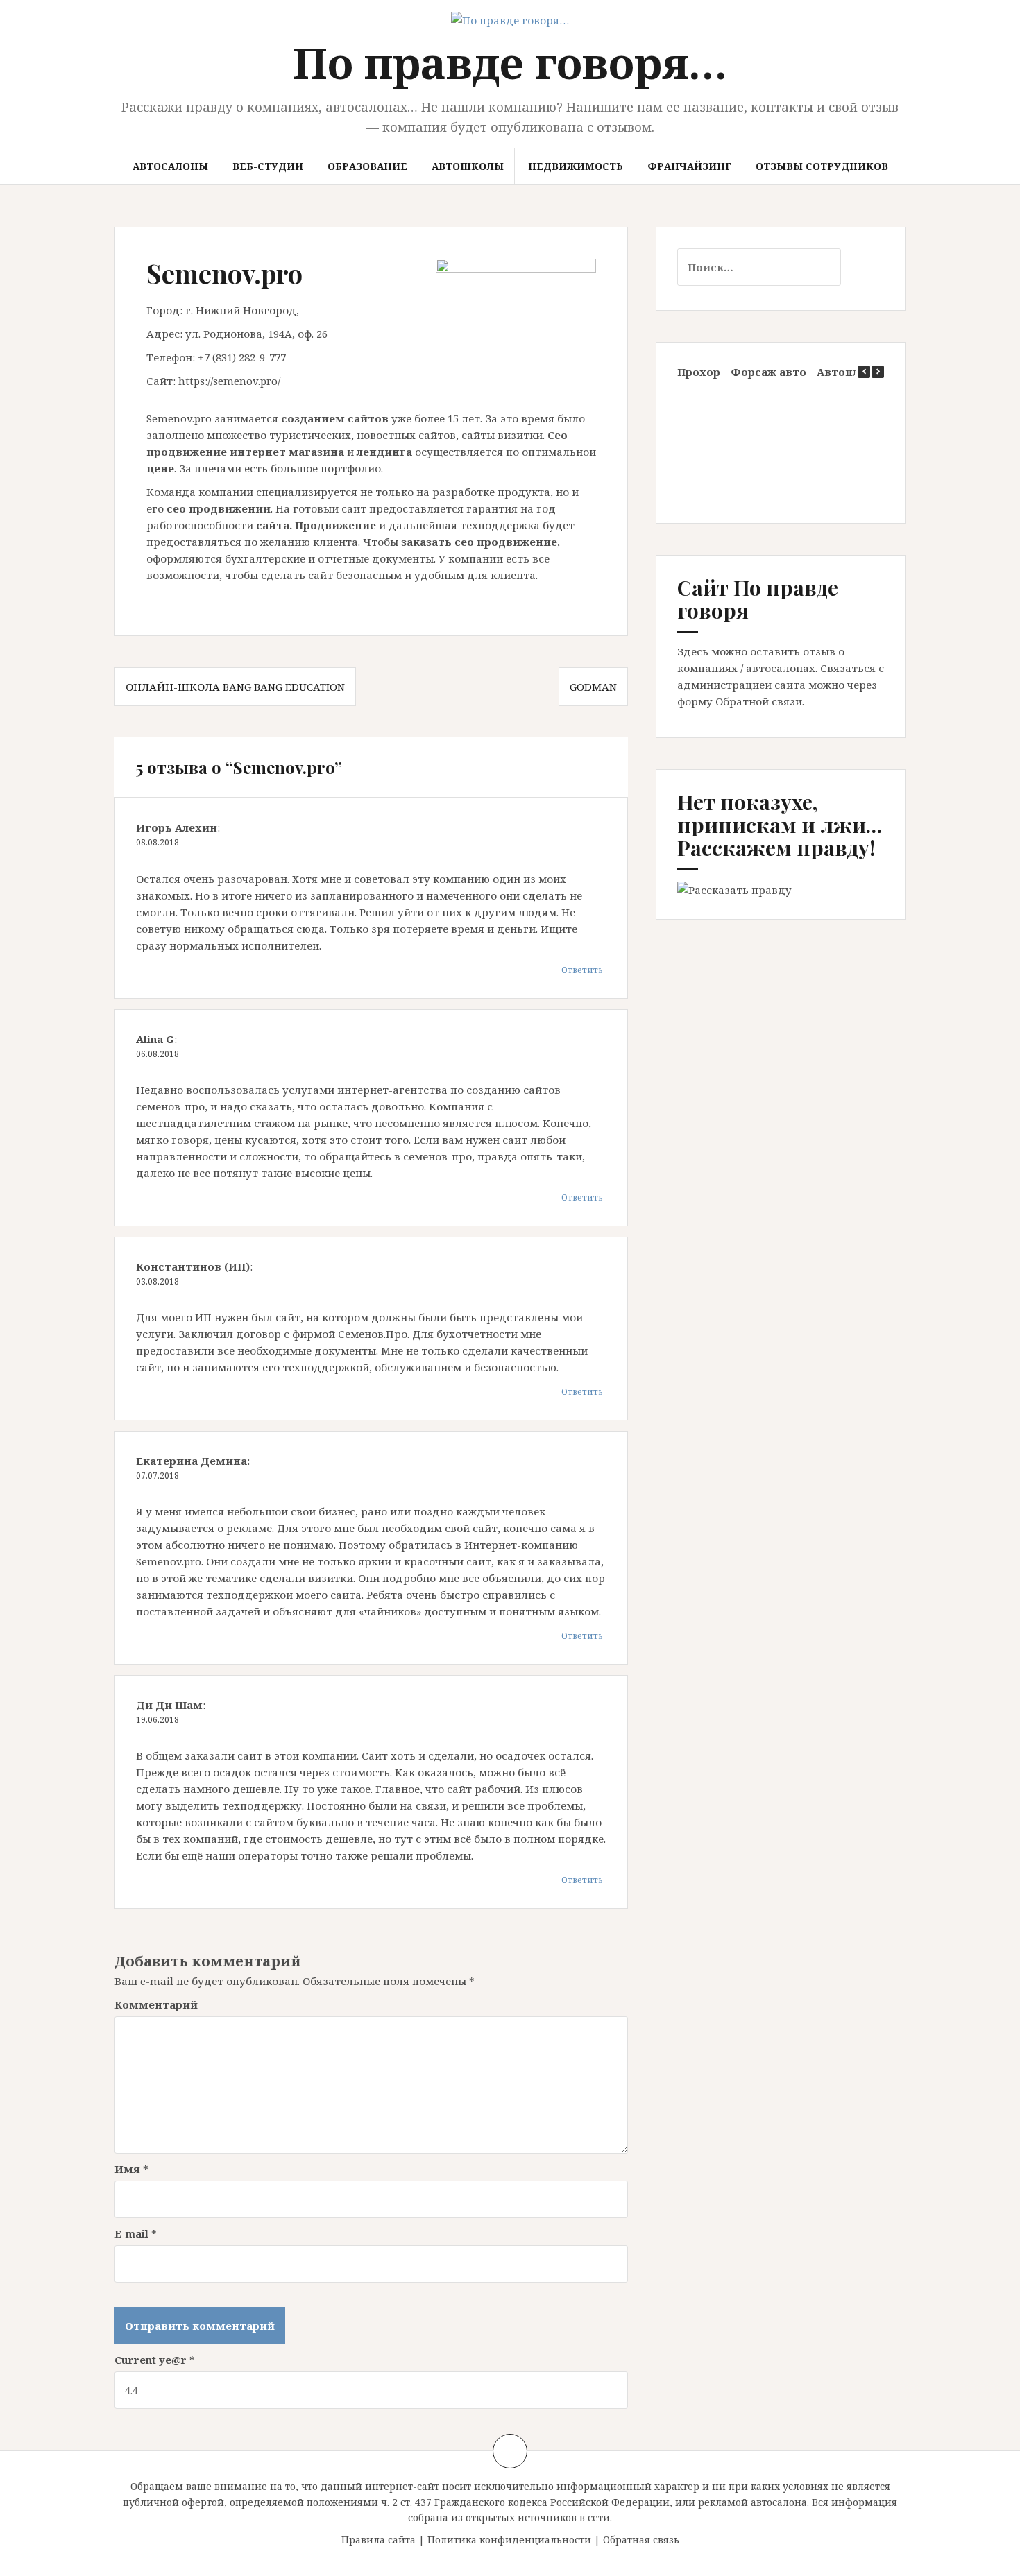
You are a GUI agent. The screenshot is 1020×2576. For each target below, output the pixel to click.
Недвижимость (576, 166)
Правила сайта (379, 2540)
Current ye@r (155, 2360)
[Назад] (864, 372)
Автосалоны (170, 166)
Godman (593, 687)
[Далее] (878, 372)
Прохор (699, 372)
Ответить (582, 970)
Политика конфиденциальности (509, 2540)
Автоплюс (846, 372)
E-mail (136, 2233)
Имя (131, 2169)
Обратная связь (641, 2540)
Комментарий (156, 2004)
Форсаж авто (768, 372)
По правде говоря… (510, 62)
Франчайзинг (689, 166)
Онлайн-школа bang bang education (235, 687)
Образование (367, 166)
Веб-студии (268, 166)
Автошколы (468, 166)
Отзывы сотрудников (822, 166)
